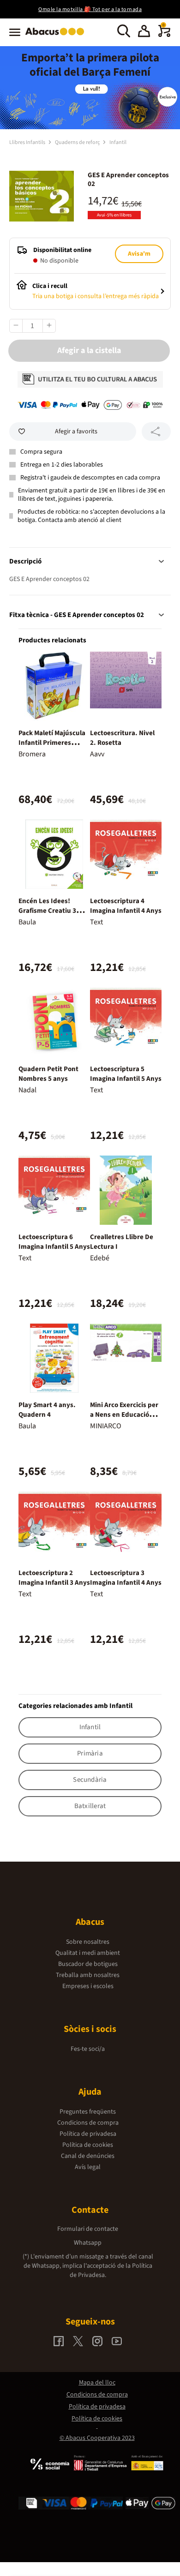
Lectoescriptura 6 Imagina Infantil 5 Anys (54, 1242)
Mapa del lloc (97, 2383)
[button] (144, 32)
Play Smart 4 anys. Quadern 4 (47, 1410)
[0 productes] (164, 35)
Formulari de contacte (88, 2229)
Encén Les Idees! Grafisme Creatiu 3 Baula (47, 911)
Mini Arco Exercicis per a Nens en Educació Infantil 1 (124, 1415)
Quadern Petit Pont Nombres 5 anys (48, 1074)
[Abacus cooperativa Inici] (57, 36)
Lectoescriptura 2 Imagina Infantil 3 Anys (54, 1578)
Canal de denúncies (88, 2156)
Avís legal (88, 2167)
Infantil (118, 142)
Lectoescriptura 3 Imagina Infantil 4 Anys (126, 1578)
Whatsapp (88, 2243)
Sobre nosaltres (88, 1942)
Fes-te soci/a (88, 2049)
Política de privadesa (88, 2134)
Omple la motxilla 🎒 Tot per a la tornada (90, 9)
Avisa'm (139, 254)
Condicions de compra (88, 2123)
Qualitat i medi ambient (88, 1953)
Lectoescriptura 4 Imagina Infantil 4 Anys (126, 906)
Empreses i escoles (88, 1986)
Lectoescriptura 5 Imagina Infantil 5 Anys (126, 1074)
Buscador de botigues (88, 1964)
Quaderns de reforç (78, 142)
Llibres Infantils (28, 142)
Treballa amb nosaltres (88, 1975)
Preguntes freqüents (88, 2112)
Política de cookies (88, 2145)
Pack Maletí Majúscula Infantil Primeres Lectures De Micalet (52, 743)
